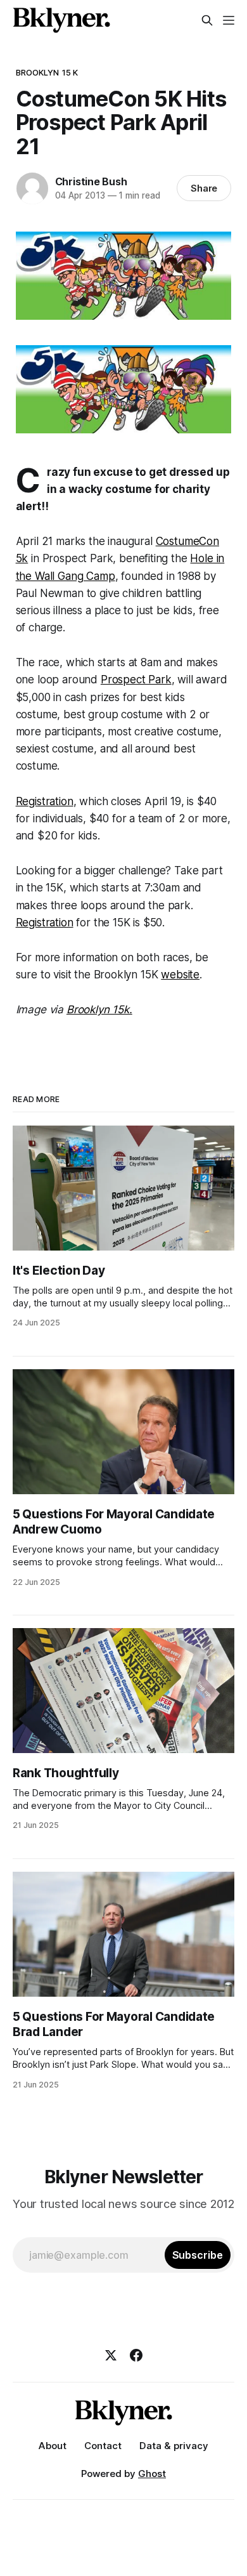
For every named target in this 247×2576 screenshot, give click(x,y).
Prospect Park (136, 680)
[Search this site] (207, 20)
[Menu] (229, 20)
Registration (45, 801)
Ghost (152, 2474)
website (180, 975)
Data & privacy (174, 2446)
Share (204, 188)
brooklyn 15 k (47, 72)
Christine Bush (91, 181)
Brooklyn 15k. (99, 1009)
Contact (103, 2446)
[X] (111, 2355)
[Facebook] (136, 2355)
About (53, 2446)
